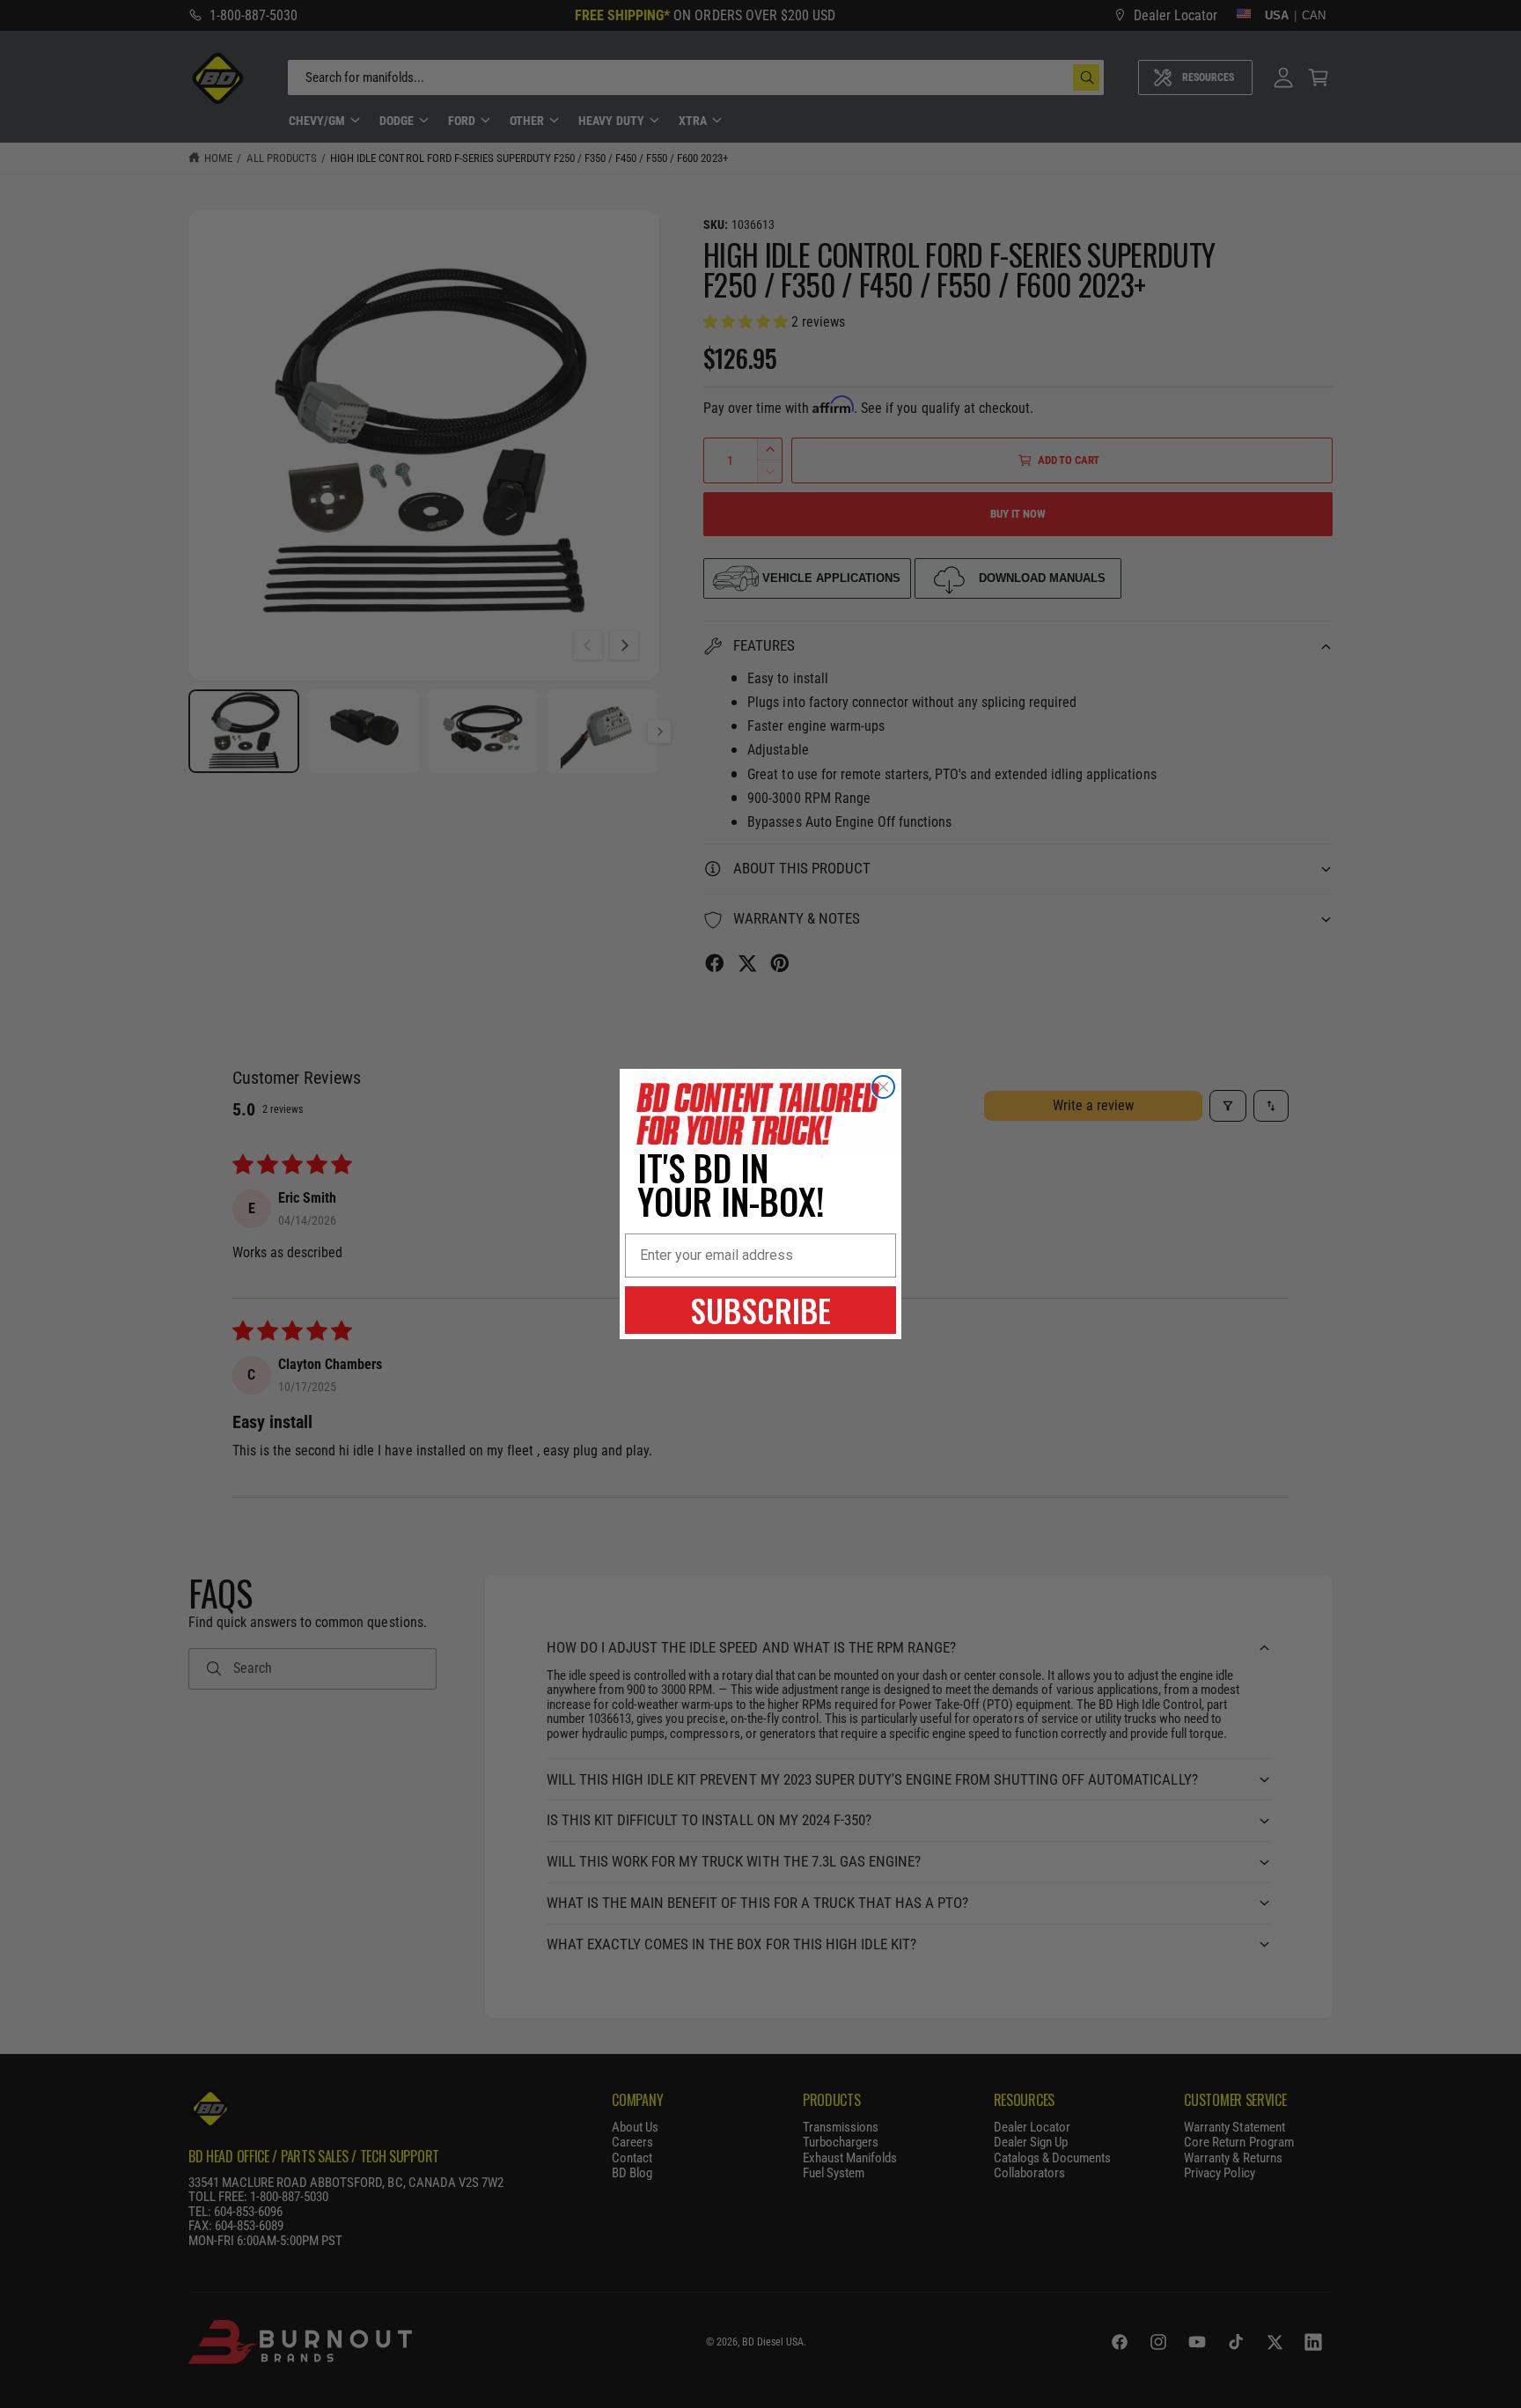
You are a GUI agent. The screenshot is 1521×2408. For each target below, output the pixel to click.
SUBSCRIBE (760, 1310)
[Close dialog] (883, 1087)
